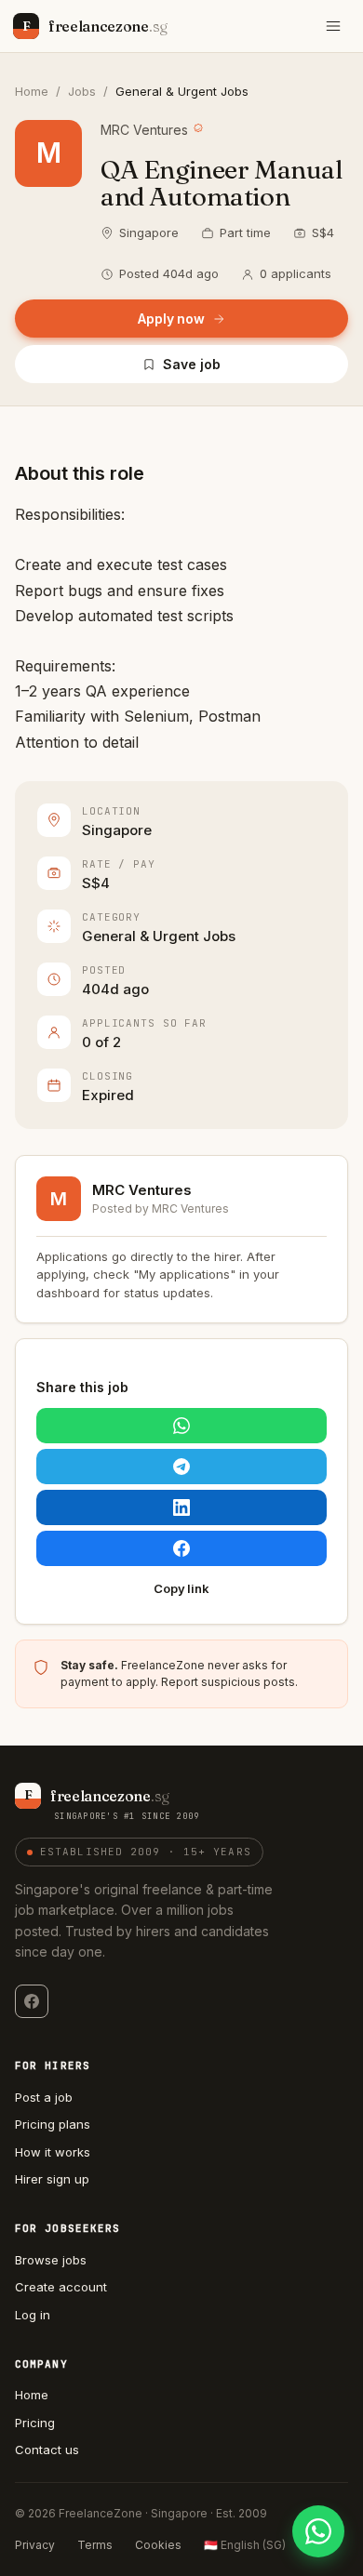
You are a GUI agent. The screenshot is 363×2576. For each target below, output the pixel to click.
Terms (95, 2545)
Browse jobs (51, 2260)
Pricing (35, 2423)
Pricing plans (53, 2124)
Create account (61, 2287)
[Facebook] (32, 2001)
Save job (191, 364)
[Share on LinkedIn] (181, 1507)
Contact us (47, 2450)
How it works (53, 2152)
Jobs (82, 91)
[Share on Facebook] (181, 1548)
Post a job (44, 2097)
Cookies (158, 2545)
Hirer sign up (52, 2179)
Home (32, 91)
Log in (33, 2315)
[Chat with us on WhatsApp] (318, 2531)
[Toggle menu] (333, 26)
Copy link (181, 1588)
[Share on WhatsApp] (181, 1426)
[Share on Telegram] (181, 1467)
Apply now (171, 319)
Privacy (35, 2545)
